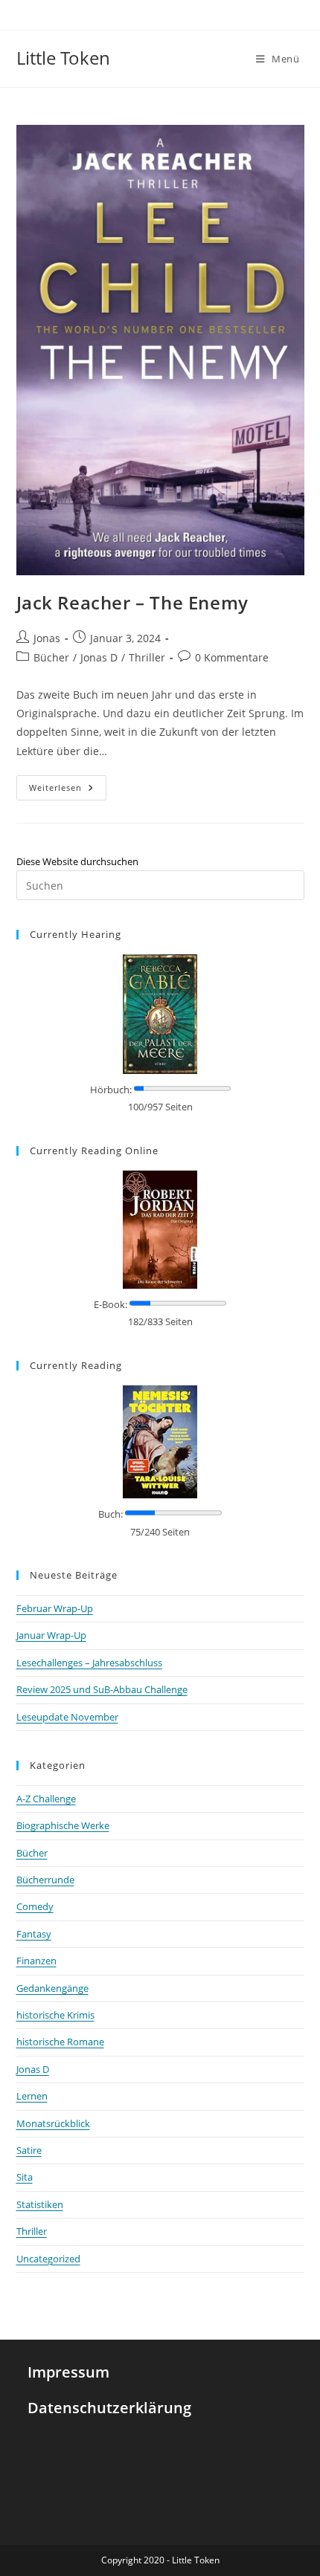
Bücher (51, 657)
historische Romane (60, 2042)
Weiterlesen (68, 784)
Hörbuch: (111, 1090)
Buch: (111, 1514)
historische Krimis (55, 2015)
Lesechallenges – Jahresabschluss (89, 1663)
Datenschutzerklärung (109, 2408)
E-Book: (111, 1304)
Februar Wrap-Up (55, 1608)
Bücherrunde (45, 1880)
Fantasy (34, 1934)
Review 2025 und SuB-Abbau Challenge (102, 1689)
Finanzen (36, 1961)
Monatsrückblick (53, 2123)
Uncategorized (48, 2259)
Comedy (35, 1906)
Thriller (147, 657)
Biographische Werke (63, 1825)
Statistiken (40, 2204)
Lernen (32, 2096)
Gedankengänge (52, 1988)
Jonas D (99, 657)
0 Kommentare (232, 657)
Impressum (68, 2372)
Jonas (47, 638)
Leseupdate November (67, 1717)
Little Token (63, 58)
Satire (29, 2150)
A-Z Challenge (46, 1799)
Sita (25, 2177)
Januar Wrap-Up (51, 1635)
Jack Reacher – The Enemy (132, 602)
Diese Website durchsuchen (77, 861)
